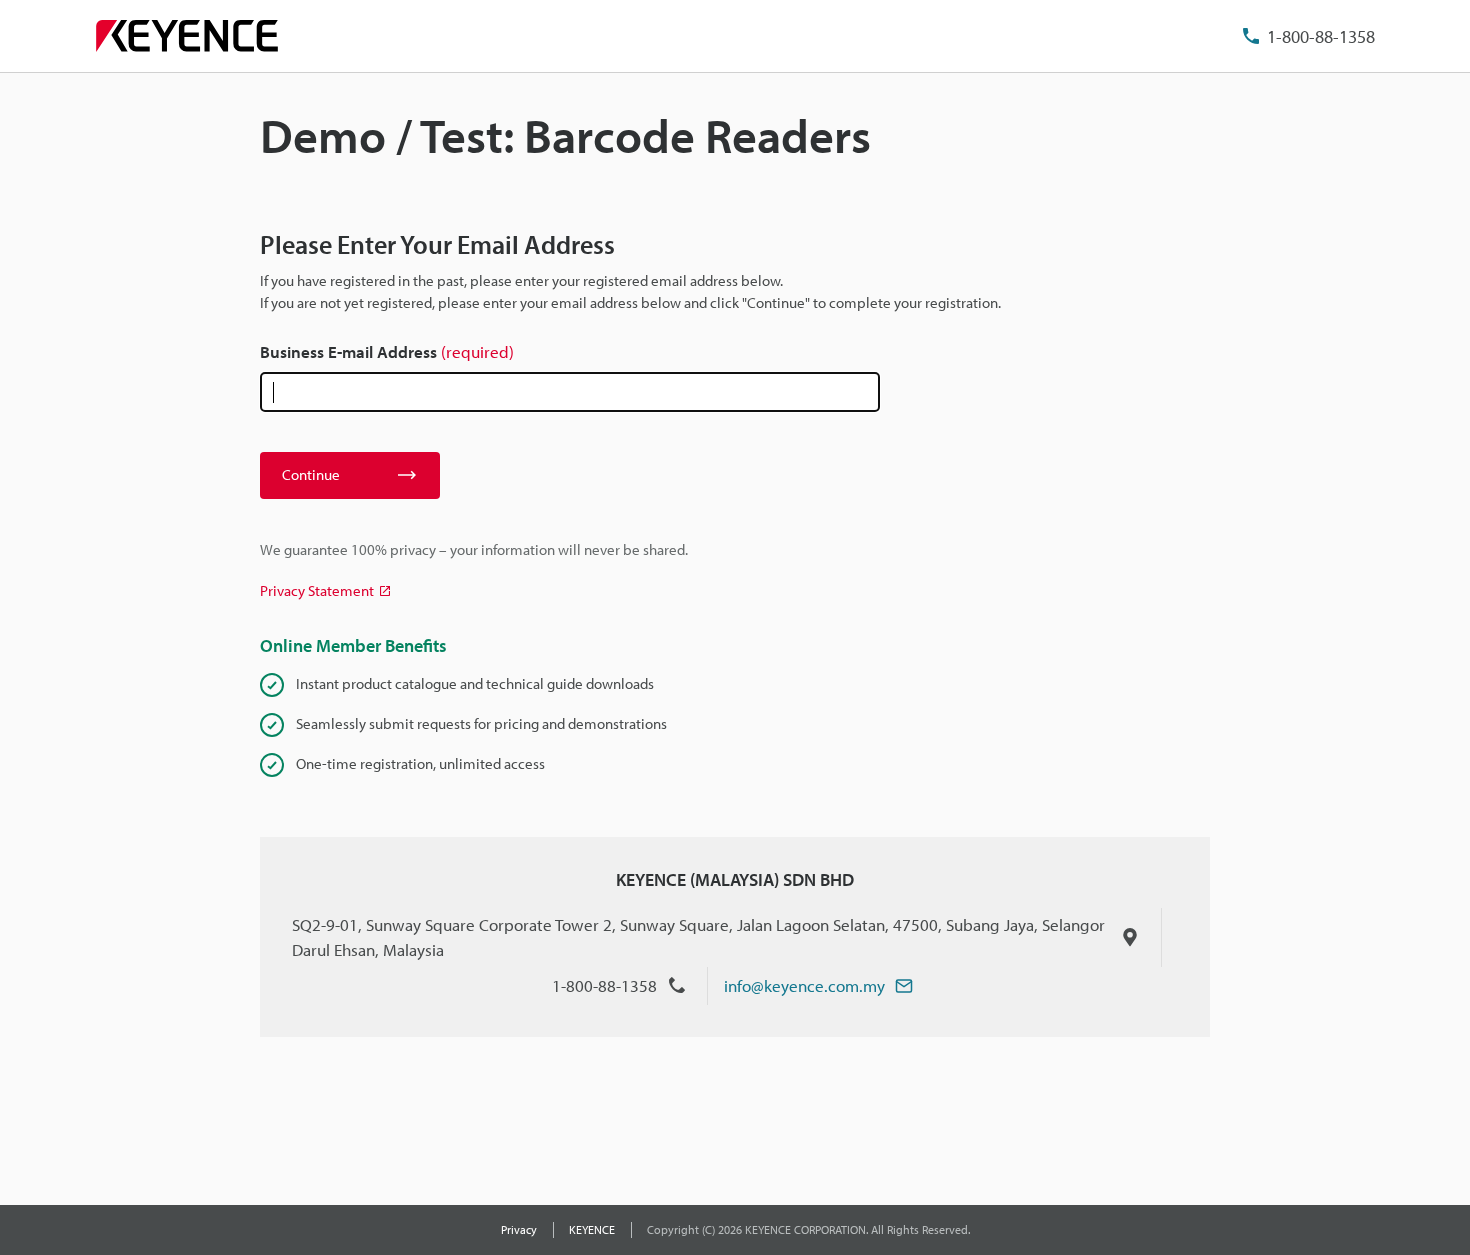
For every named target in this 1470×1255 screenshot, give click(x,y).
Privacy (519, 1229)
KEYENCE (592, 1229)
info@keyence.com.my (804, 985)
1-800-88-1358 (1321, 36)
